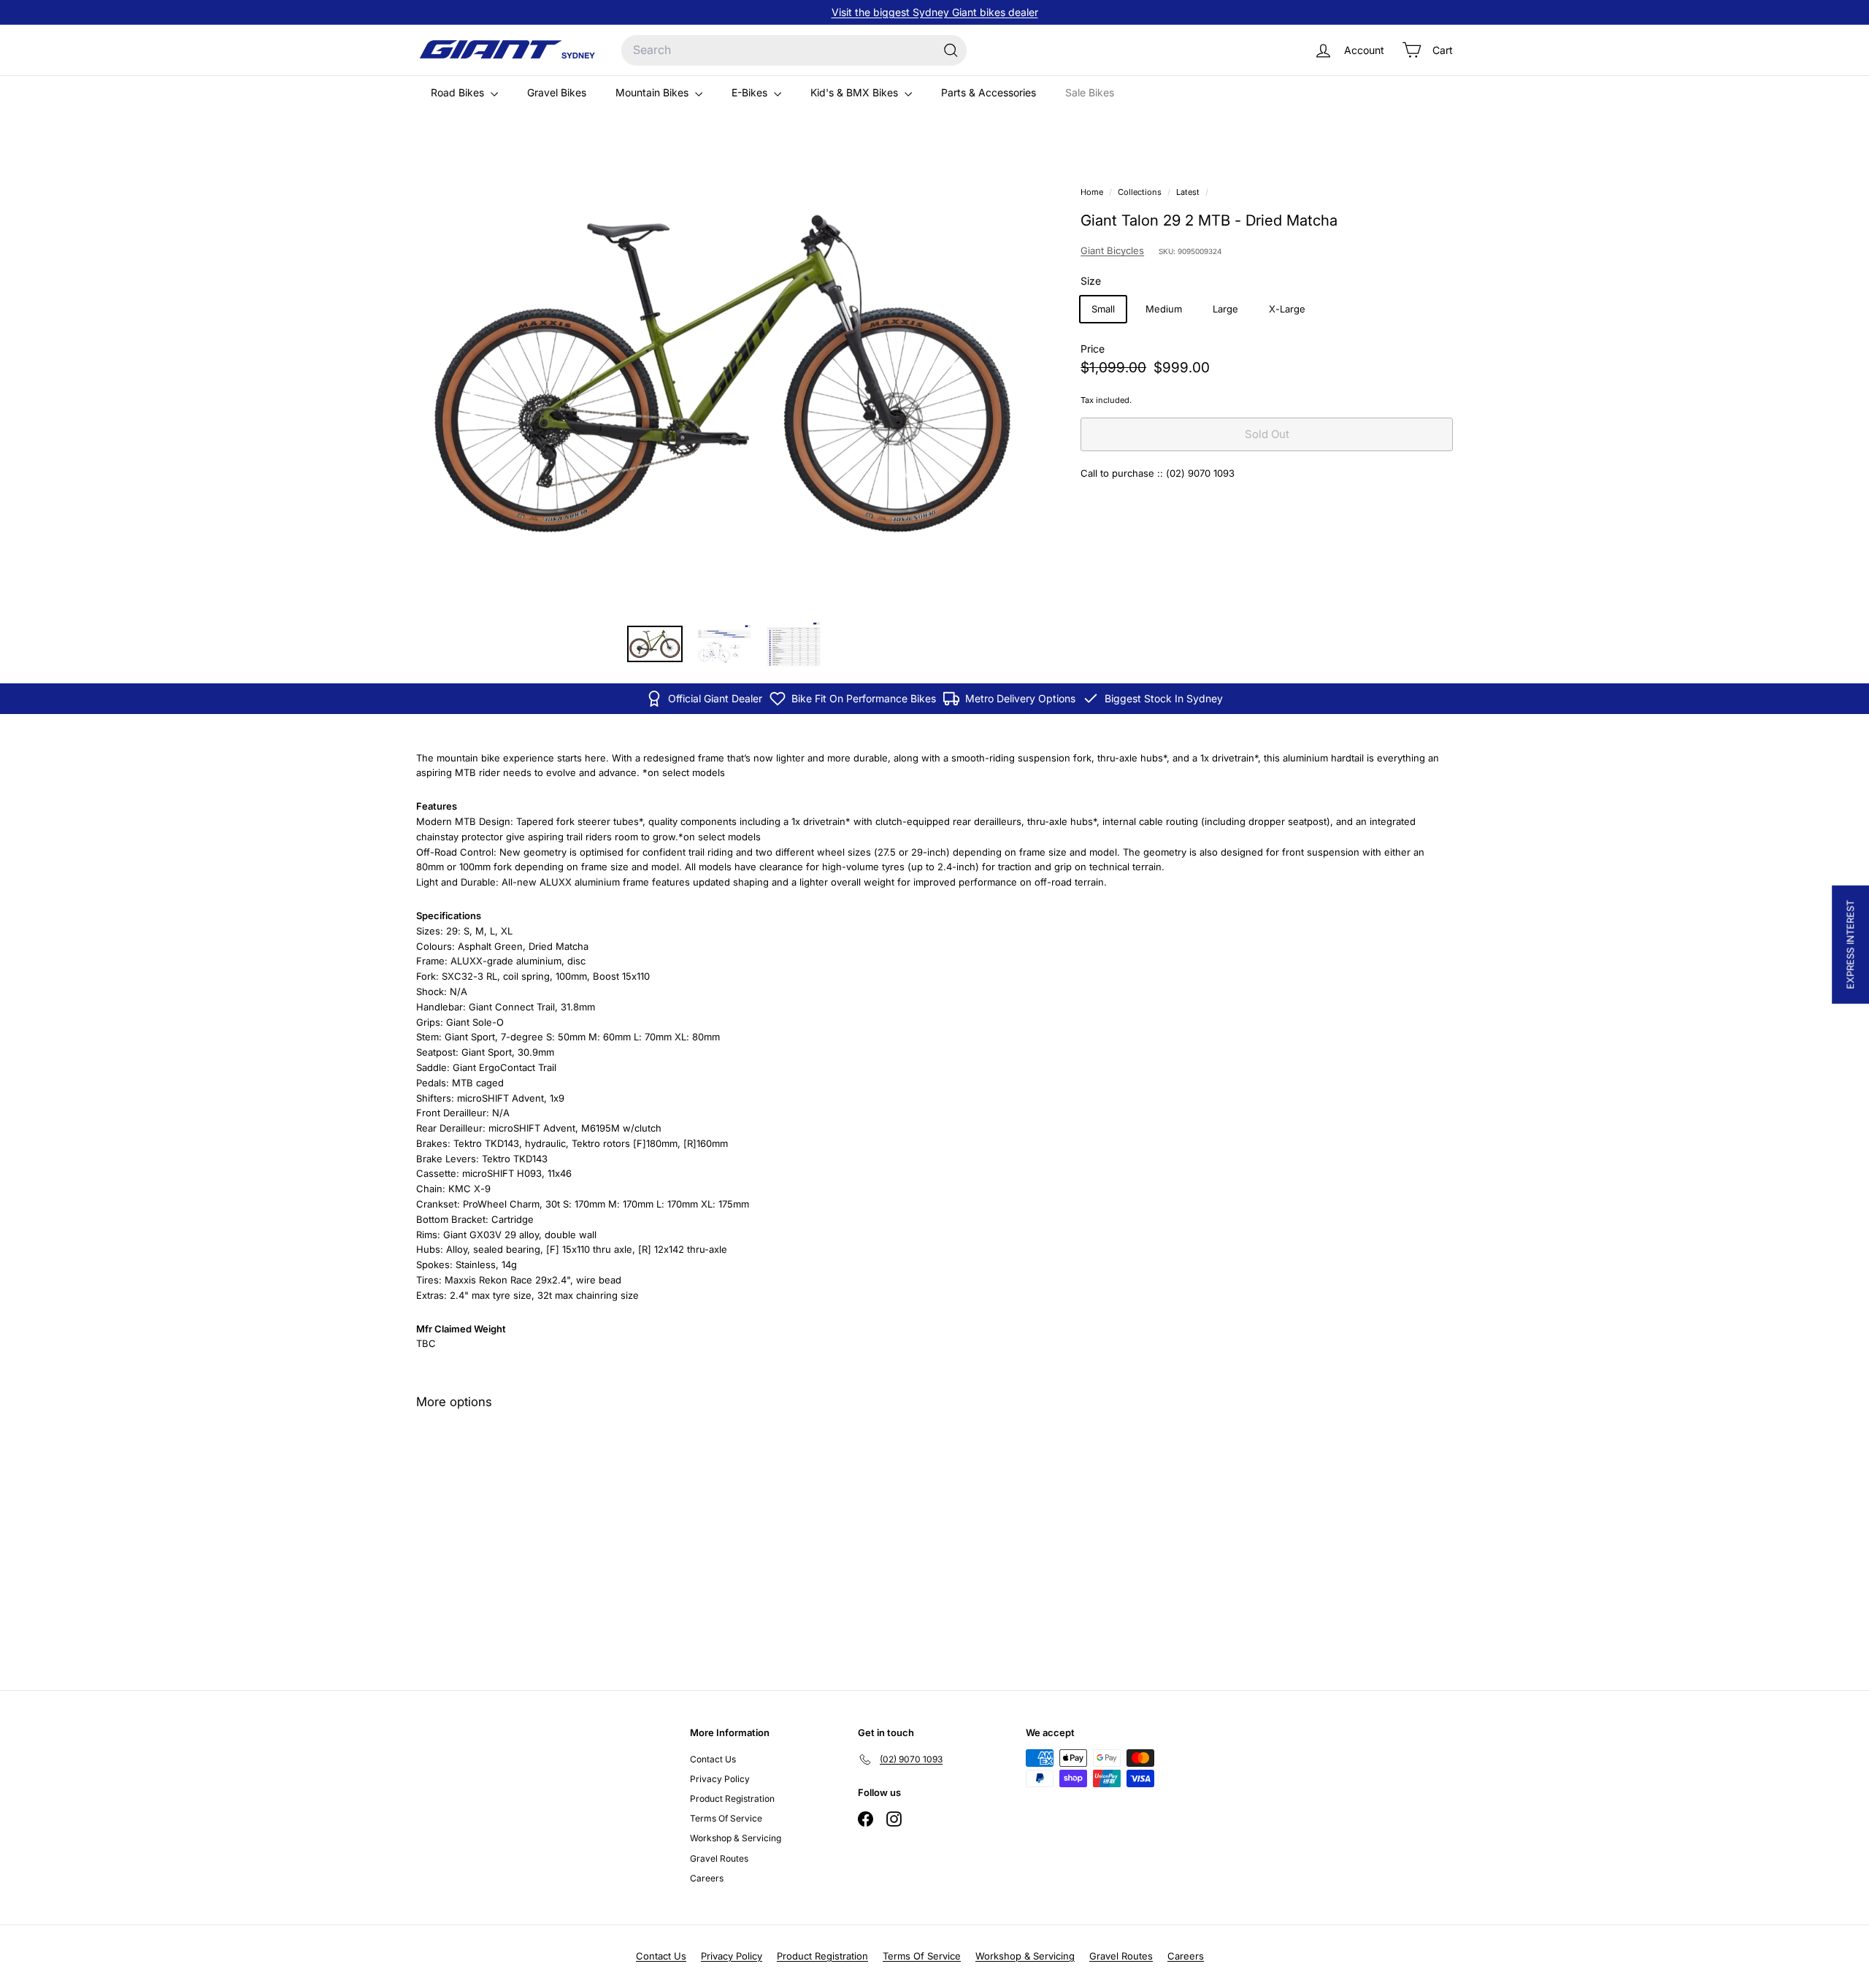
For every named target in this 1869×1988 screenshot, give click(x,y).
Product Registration (732, 1799)
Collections (1141, 192)
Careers (707, 1878)
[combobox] (794, 50)
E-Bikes (751, 92)
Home (1093, 192)
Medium (1164, 310)
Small (1103, 310)
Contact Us (713, 1759)
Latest (1188, 192)
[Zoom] (724, 377)
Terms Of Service (726, 1818)
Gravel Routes (719, 1858)
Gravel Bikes (557, 92)
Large (1225, 310)
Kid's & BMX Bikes (856, 92)
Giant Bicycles (1112, 251)
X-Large (1287, 310)
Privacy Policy (720, 1779)
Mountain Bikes (653, 92)
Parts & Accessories (989, 92)
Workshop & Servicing (736, 1838)
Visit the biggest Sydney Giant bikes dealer (935, 12)
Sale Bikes (1090, 92)
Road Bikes (459, 92)
